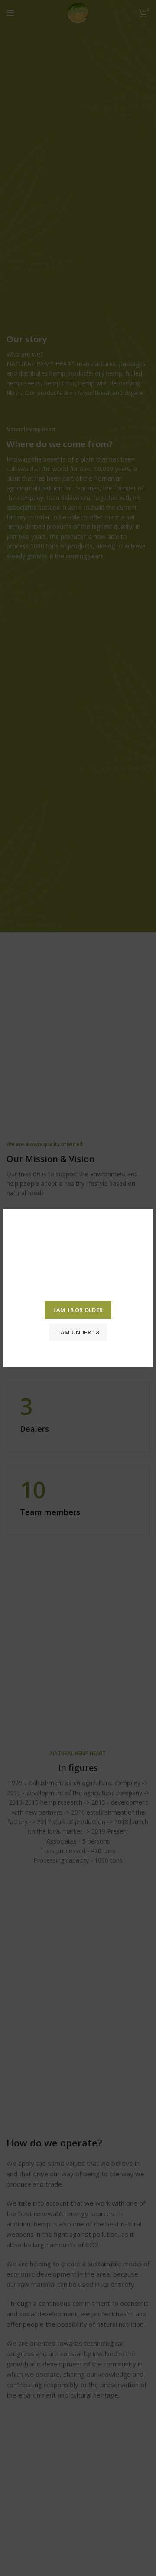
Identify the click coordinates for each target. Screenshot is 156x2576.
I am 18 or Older (78, 1310)
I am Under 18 (78, 1332)
